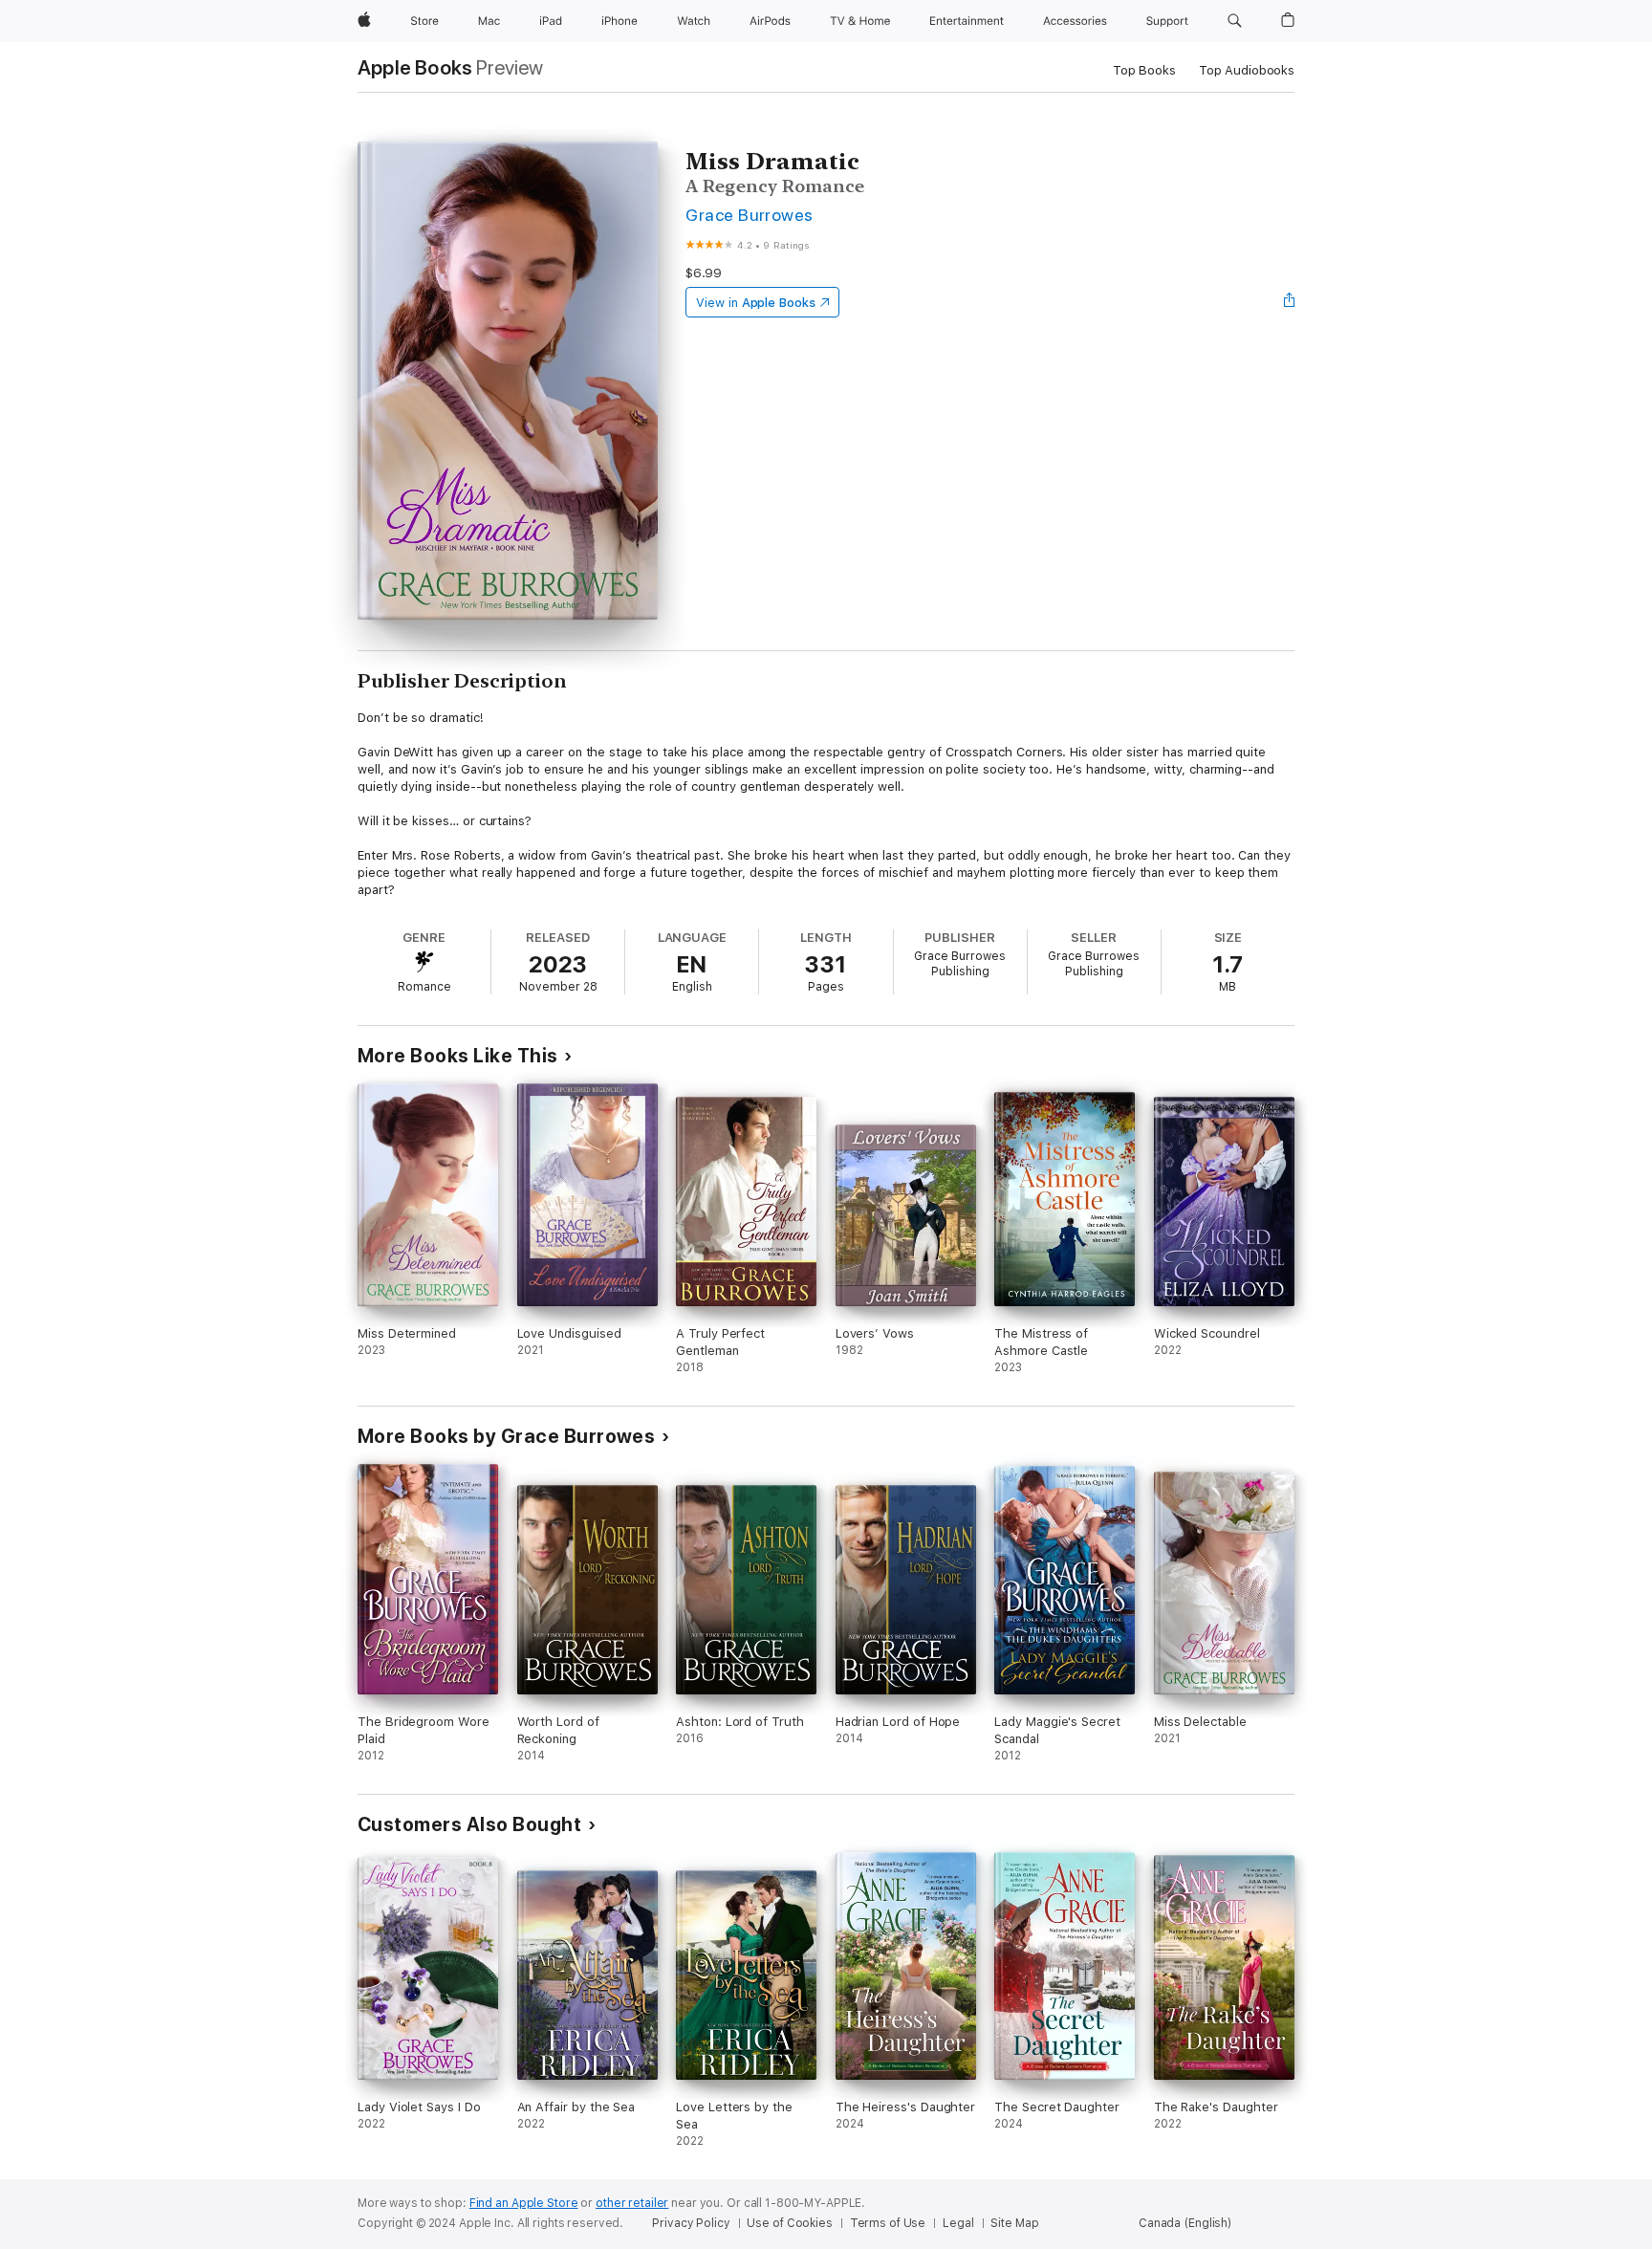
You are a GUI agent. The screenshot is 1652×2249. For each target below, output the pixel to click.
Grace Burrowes (750, 215)
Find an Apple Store (524, 2203)
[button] (1235, 21)
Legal (958, 2223)
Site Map (1014, 2223)
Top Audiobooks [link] (1247, 70)
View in (756, 303)
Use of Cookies (789, 2223)
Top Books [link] (1144, 70)
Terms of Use (888, 2223)
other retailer (632, 2203)
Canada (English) (1185, 2223)
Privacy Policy (691, 2223)
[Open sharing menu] (1290, 302)
